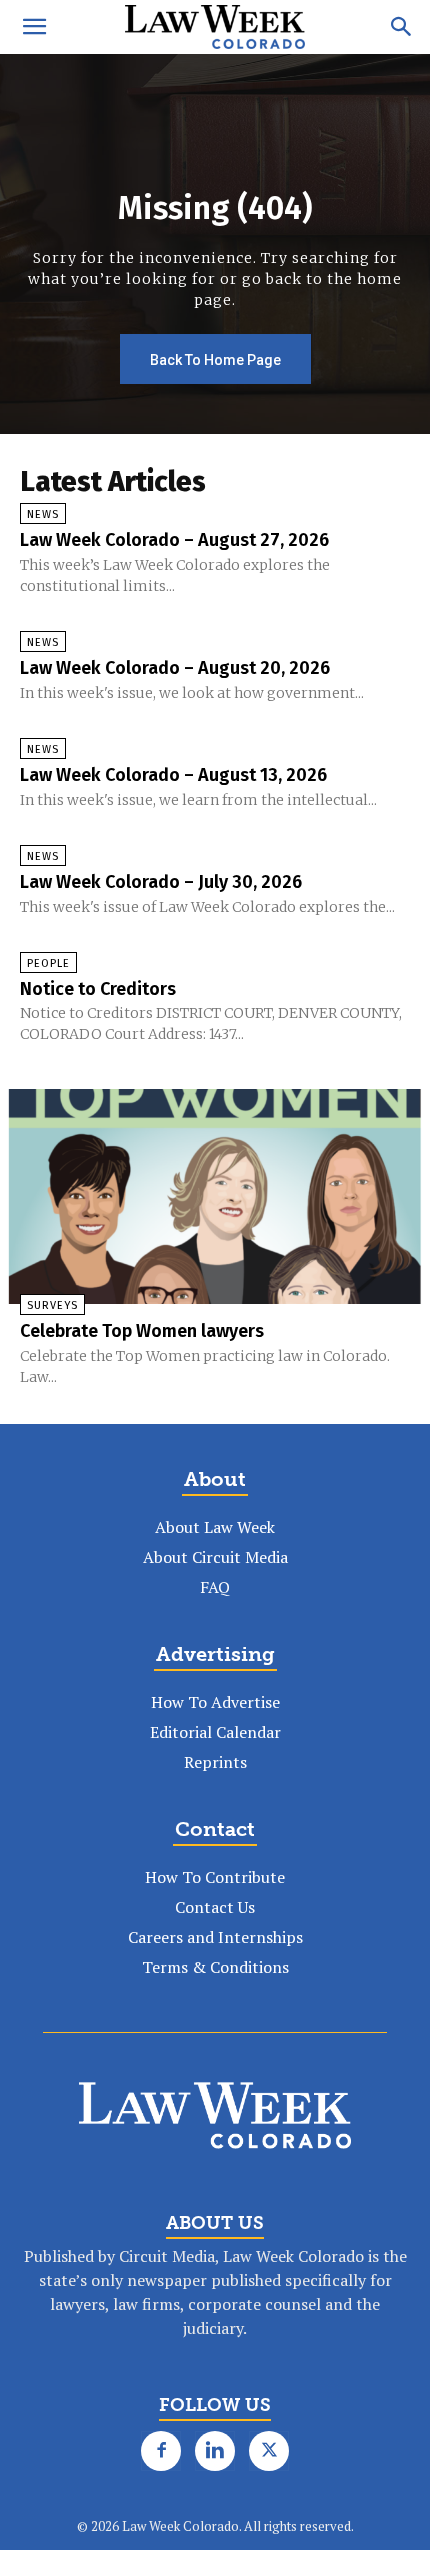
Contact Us (215, 1907)
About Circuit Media (215, 1557)
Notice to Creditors (98, 989)
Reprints (215, 1762)
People (48, 963)
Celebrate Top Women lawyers (142, 1331)
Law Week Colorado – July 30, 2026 (161, 882)
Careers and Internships (215, 1937)
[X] (269, 2451)
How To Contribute (215, 1877)
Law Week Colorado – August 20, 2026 (175, 668)
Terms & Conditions (215, 1967)
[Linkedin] (215, 2451)
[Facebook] (161, 2451)
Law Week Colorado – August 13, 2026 (173, 775)
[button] (34, 27)
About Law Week (215, 1527)
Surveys (52, 1305)
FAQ (215, 1587)
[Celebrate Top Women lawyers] (215, 1196)
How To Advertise (215, 1702)
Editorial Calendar (215, 1732)
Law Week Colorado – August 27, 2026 (174, 540)
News (43, 514)
